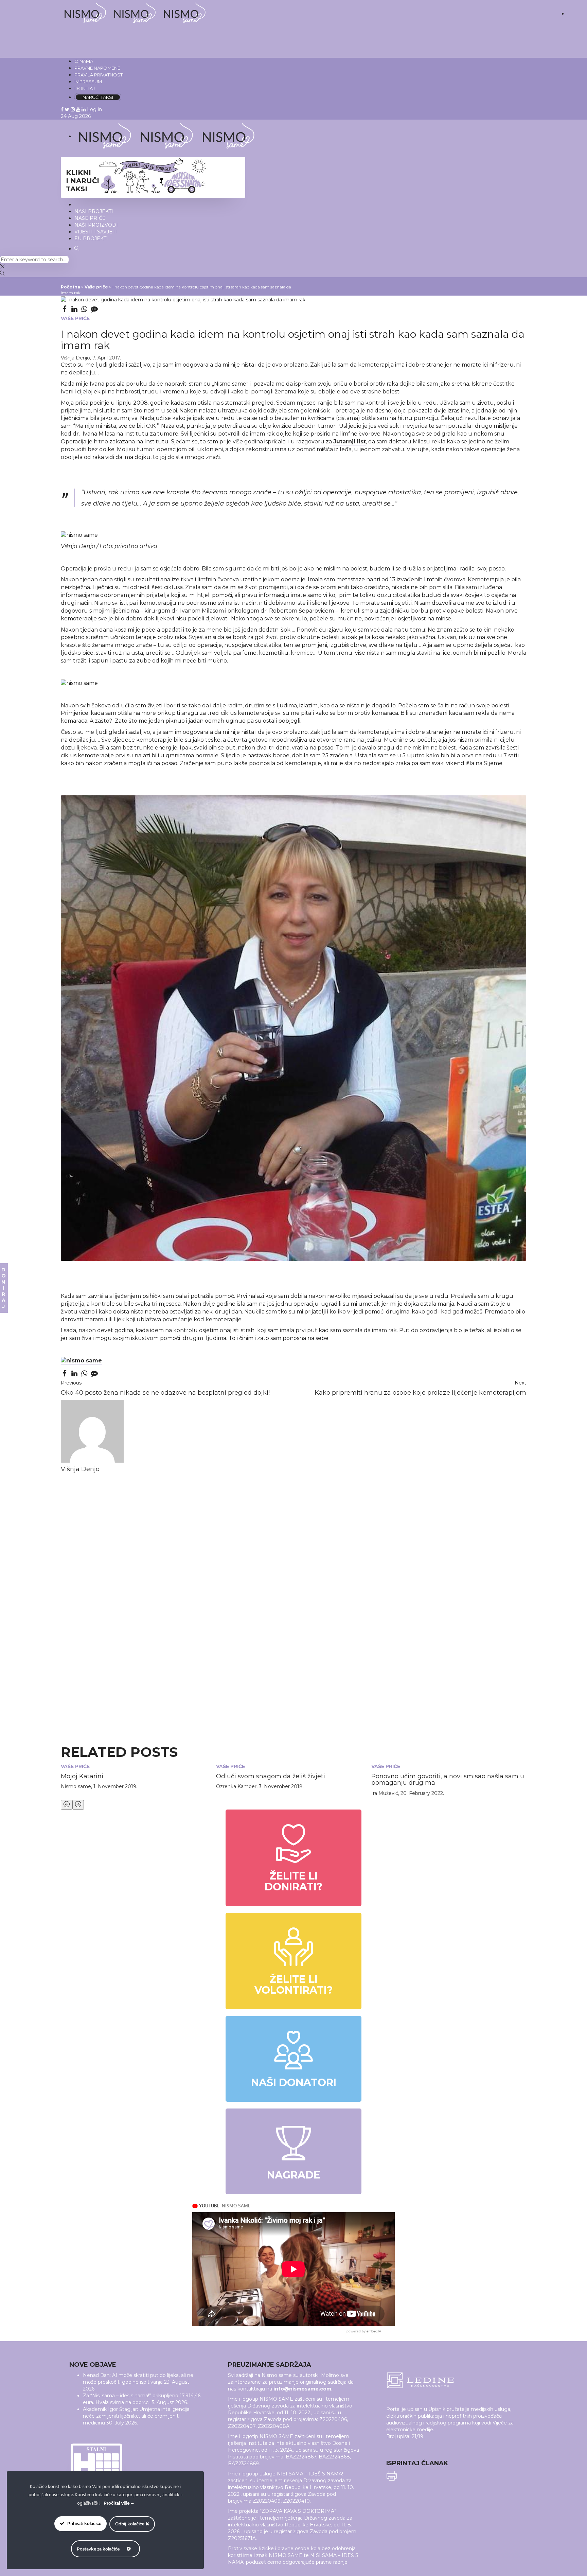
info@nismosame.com (302, 2389)
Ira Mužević (385, 1793)
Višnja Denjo (75, 358)
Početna (70, 287)
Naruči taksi (98, 97)
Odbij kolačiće (130, 2524)
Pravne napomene (97, 68)
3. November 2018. (281, 1786)
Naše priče (90, 218)
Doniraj (85, 88)
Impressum (88, 82)
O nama (84, 61)
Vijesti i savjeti (96, 232)
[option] (138, 1777)
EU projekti (91, 239)
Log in (94, 109)
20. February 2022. (422, 1793)
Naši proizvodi (96, 225)
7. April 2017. (107, 358)
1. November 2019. (115, 1786)
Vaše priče (96, 287)
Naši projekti (94, 211)
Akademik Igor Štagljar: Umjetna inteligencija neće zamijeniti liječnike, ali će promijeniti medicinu (136, 2416)
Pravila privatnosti (99, 75)
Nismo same (76, 1786)
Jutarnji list (350, 442)
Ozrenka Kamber (236, 1786)
